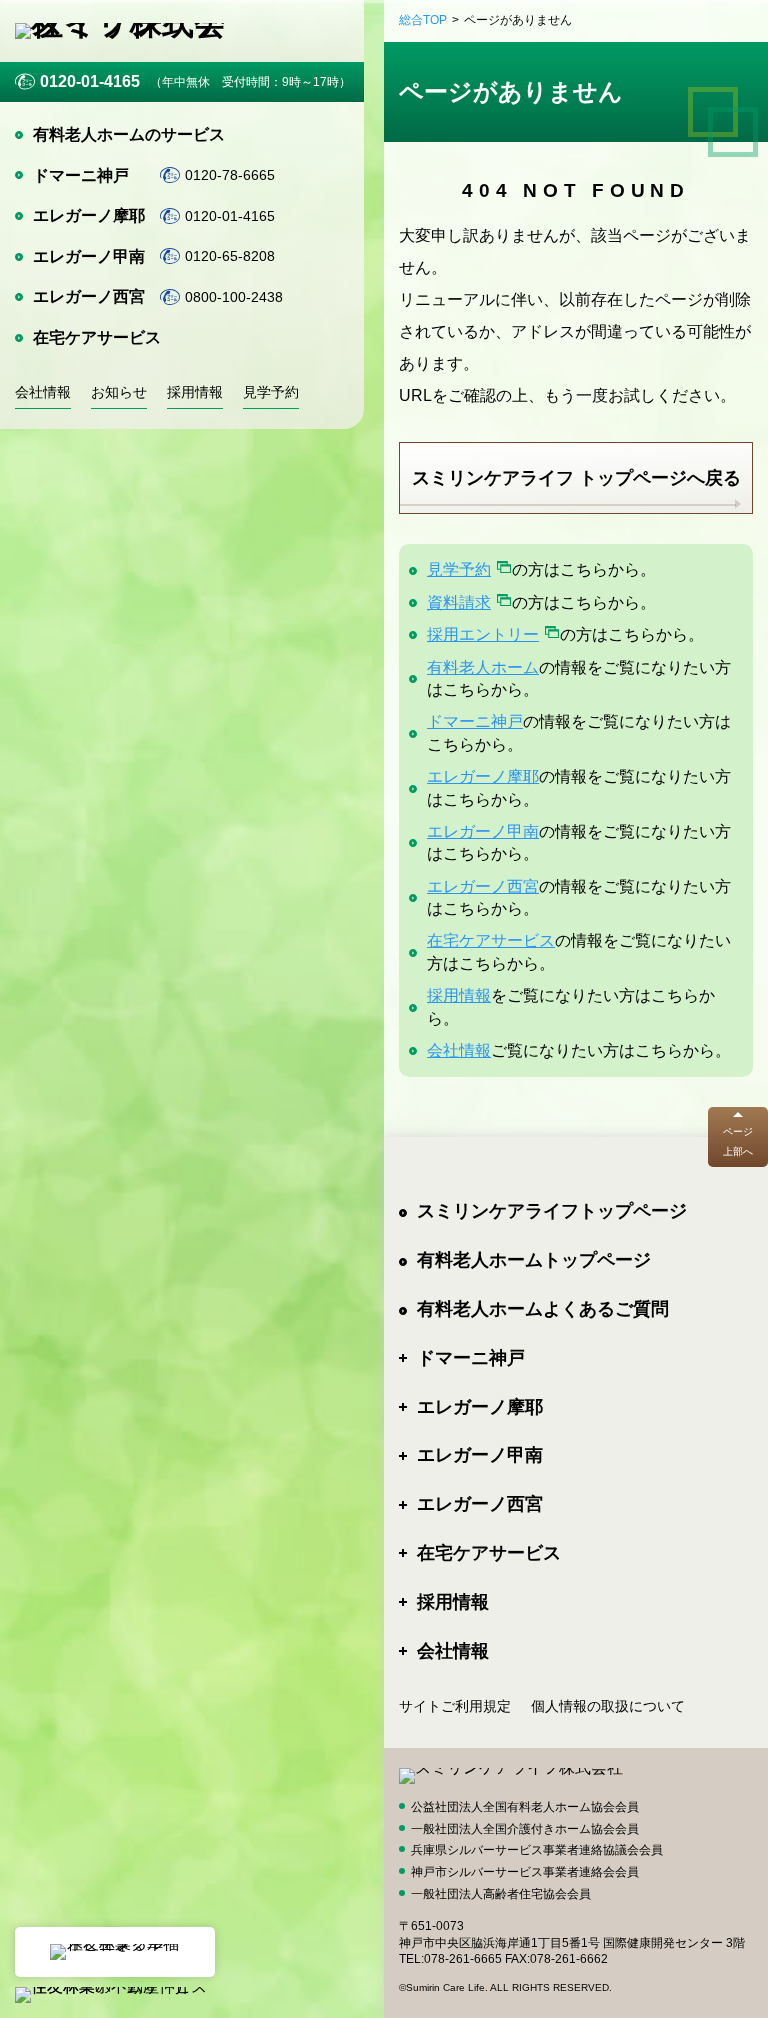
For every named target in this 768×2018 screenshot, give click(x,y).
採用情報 (195, 392)
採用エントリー (483, 634)
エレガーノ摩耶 (89, 215)
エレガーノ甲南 (89, 256)
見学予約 (271, 392)
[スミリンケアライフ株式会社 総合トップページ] (135, 31)
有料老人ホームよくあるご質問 (543, 1309)
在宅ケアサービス (97, 337)
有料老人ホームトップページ (534, 1260)
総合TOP (423, 20)
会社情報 (43, 392)
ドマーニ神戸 (81, 175)
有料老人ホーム (483, 667)
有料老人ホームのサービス (129, 134)
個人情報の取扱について (608, 1706)
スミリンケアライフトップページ (552, 1211)
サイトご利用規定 (455, 1706)
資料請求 (459, 602)
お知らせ (119, 392)
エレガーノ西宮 (89, 296)
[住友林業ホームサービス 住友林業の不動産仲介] (115, 1995)
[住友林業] (115, 1952)
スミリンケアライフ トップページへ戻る (576, 478)
